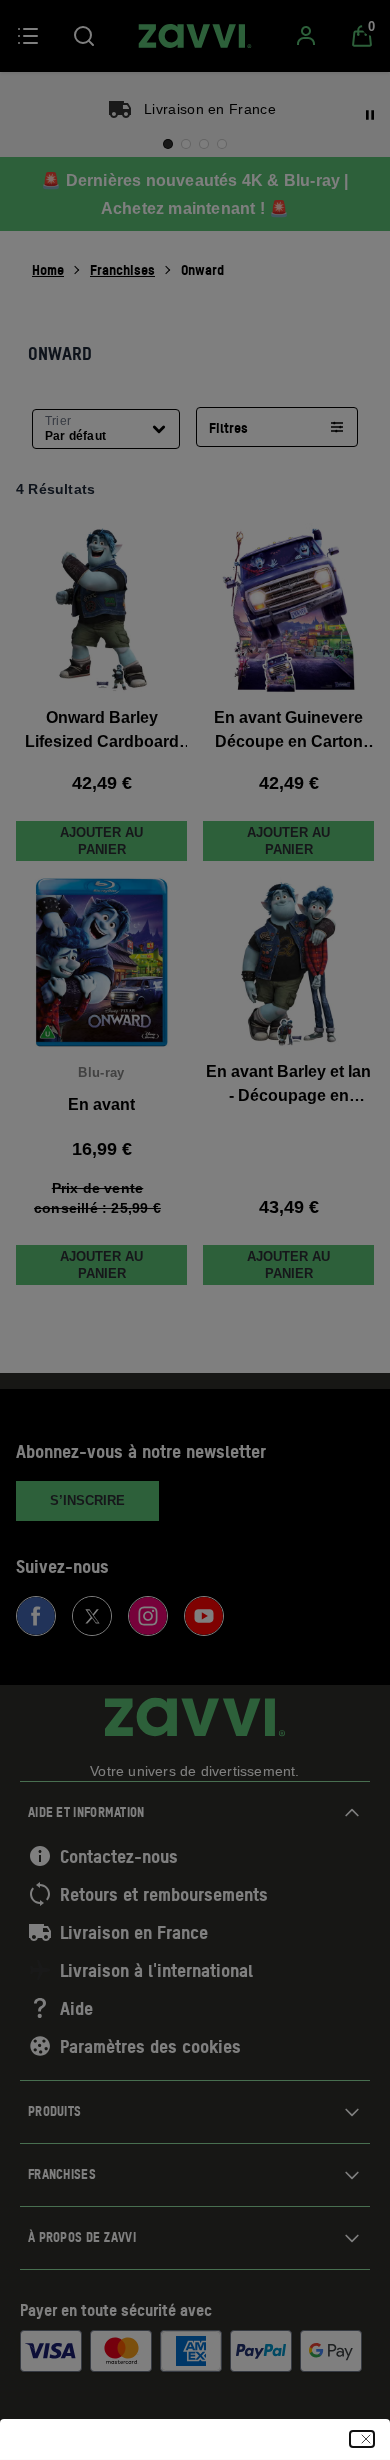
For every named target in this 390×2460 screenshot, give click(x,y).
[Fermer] (362, 2439)
